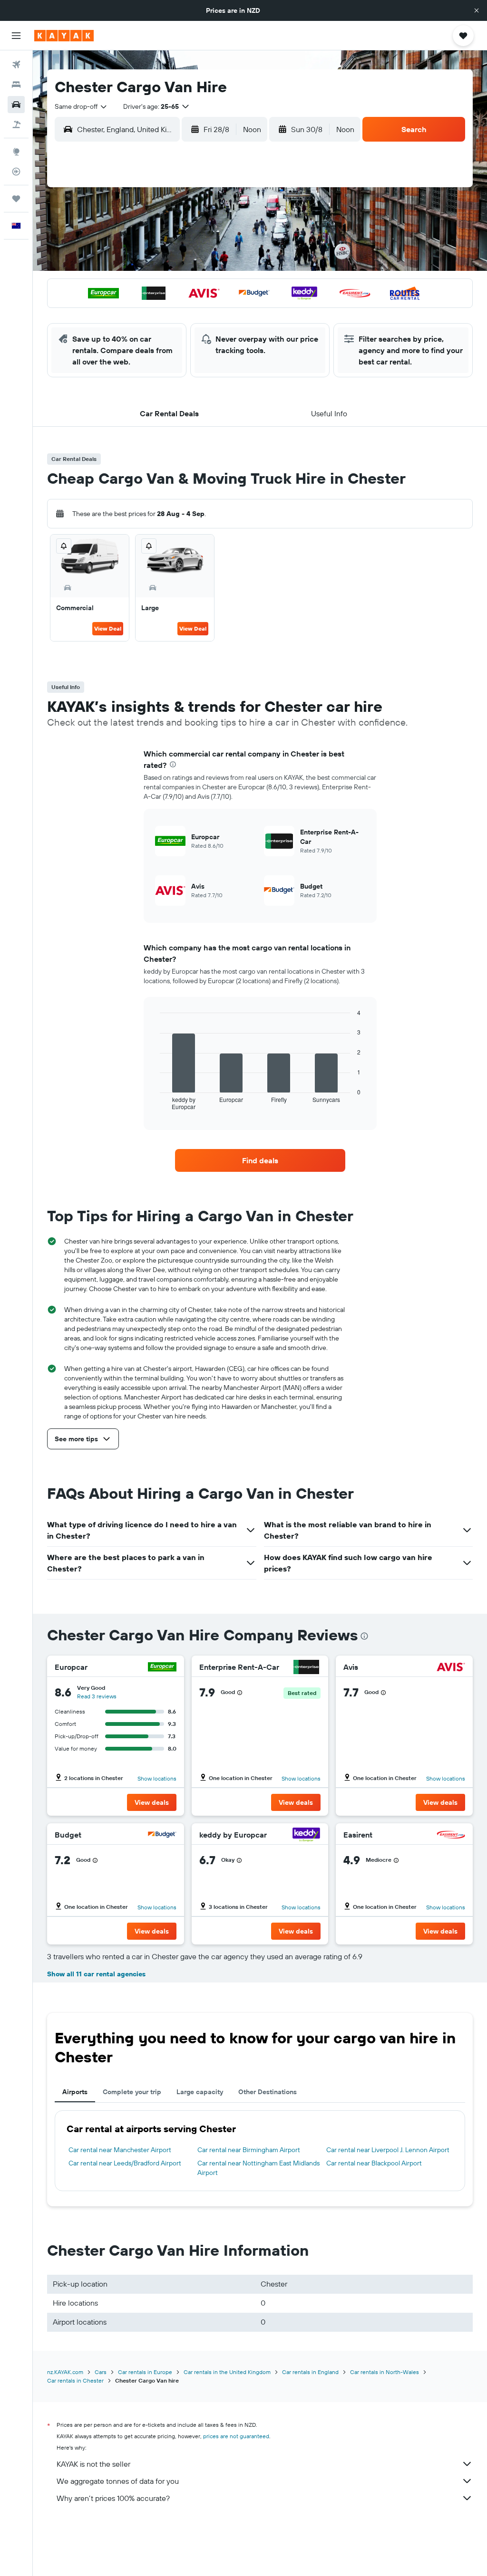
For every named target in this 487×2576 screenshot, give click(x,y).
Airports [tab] (75, 2092)
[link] (260, 1160)
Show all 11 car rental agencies (96, 1974)
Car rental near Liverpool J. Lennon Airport (388, 2150)
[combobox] (81, 106)
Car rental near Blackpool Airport (374, 2163)
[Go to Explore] (16, 152)
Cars (101, 2372)
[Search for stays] (16, 85)
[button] (477, 10)
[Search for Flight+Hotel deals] (16, 124)
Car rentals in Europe (145, 2372)
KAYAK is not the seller (93, 2464)
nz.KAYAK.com (65, 2372)
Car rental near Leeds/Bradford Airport (125, 2163)
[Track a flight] (16, 172)
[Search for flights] (16, 65)
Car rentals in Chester (75, 2380)
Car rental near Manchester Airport (120, 2150)
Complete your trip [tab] (132, 2092)
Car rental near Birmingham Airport (249, 2150)
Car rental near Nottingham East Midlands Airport (258, 2168)
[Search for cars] (16, 105)
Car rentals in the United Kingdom (227, 2372)
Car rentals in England (310, 2372)
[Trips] (16, 199)
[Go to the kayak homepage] (64, 36)
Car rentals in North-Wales (385, 2372)
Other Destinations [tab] (268, 2092)
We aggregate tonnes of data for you (118, 2481)
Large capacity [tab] (200, 2092)
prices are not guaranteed (236, 2436)
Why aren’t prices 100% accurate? (113, 2498)
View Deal (108, 628)
